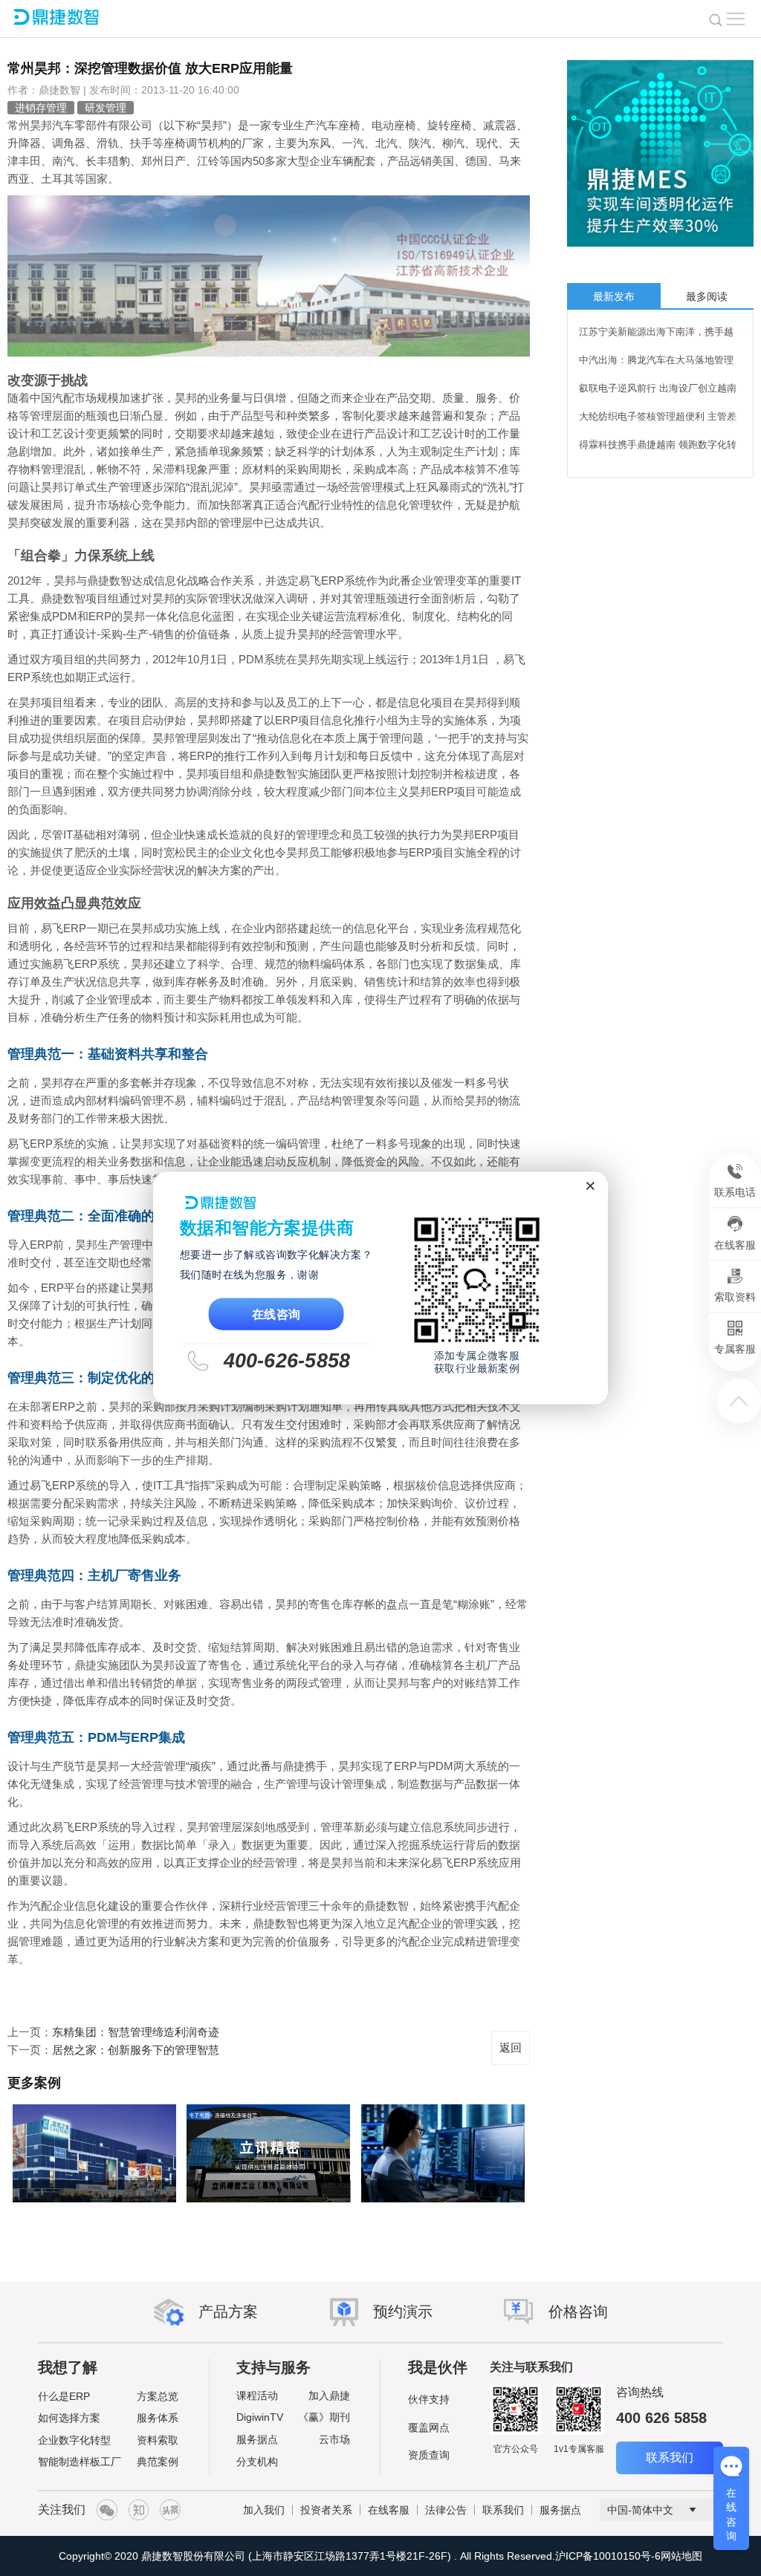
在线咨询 (276, 1314)
